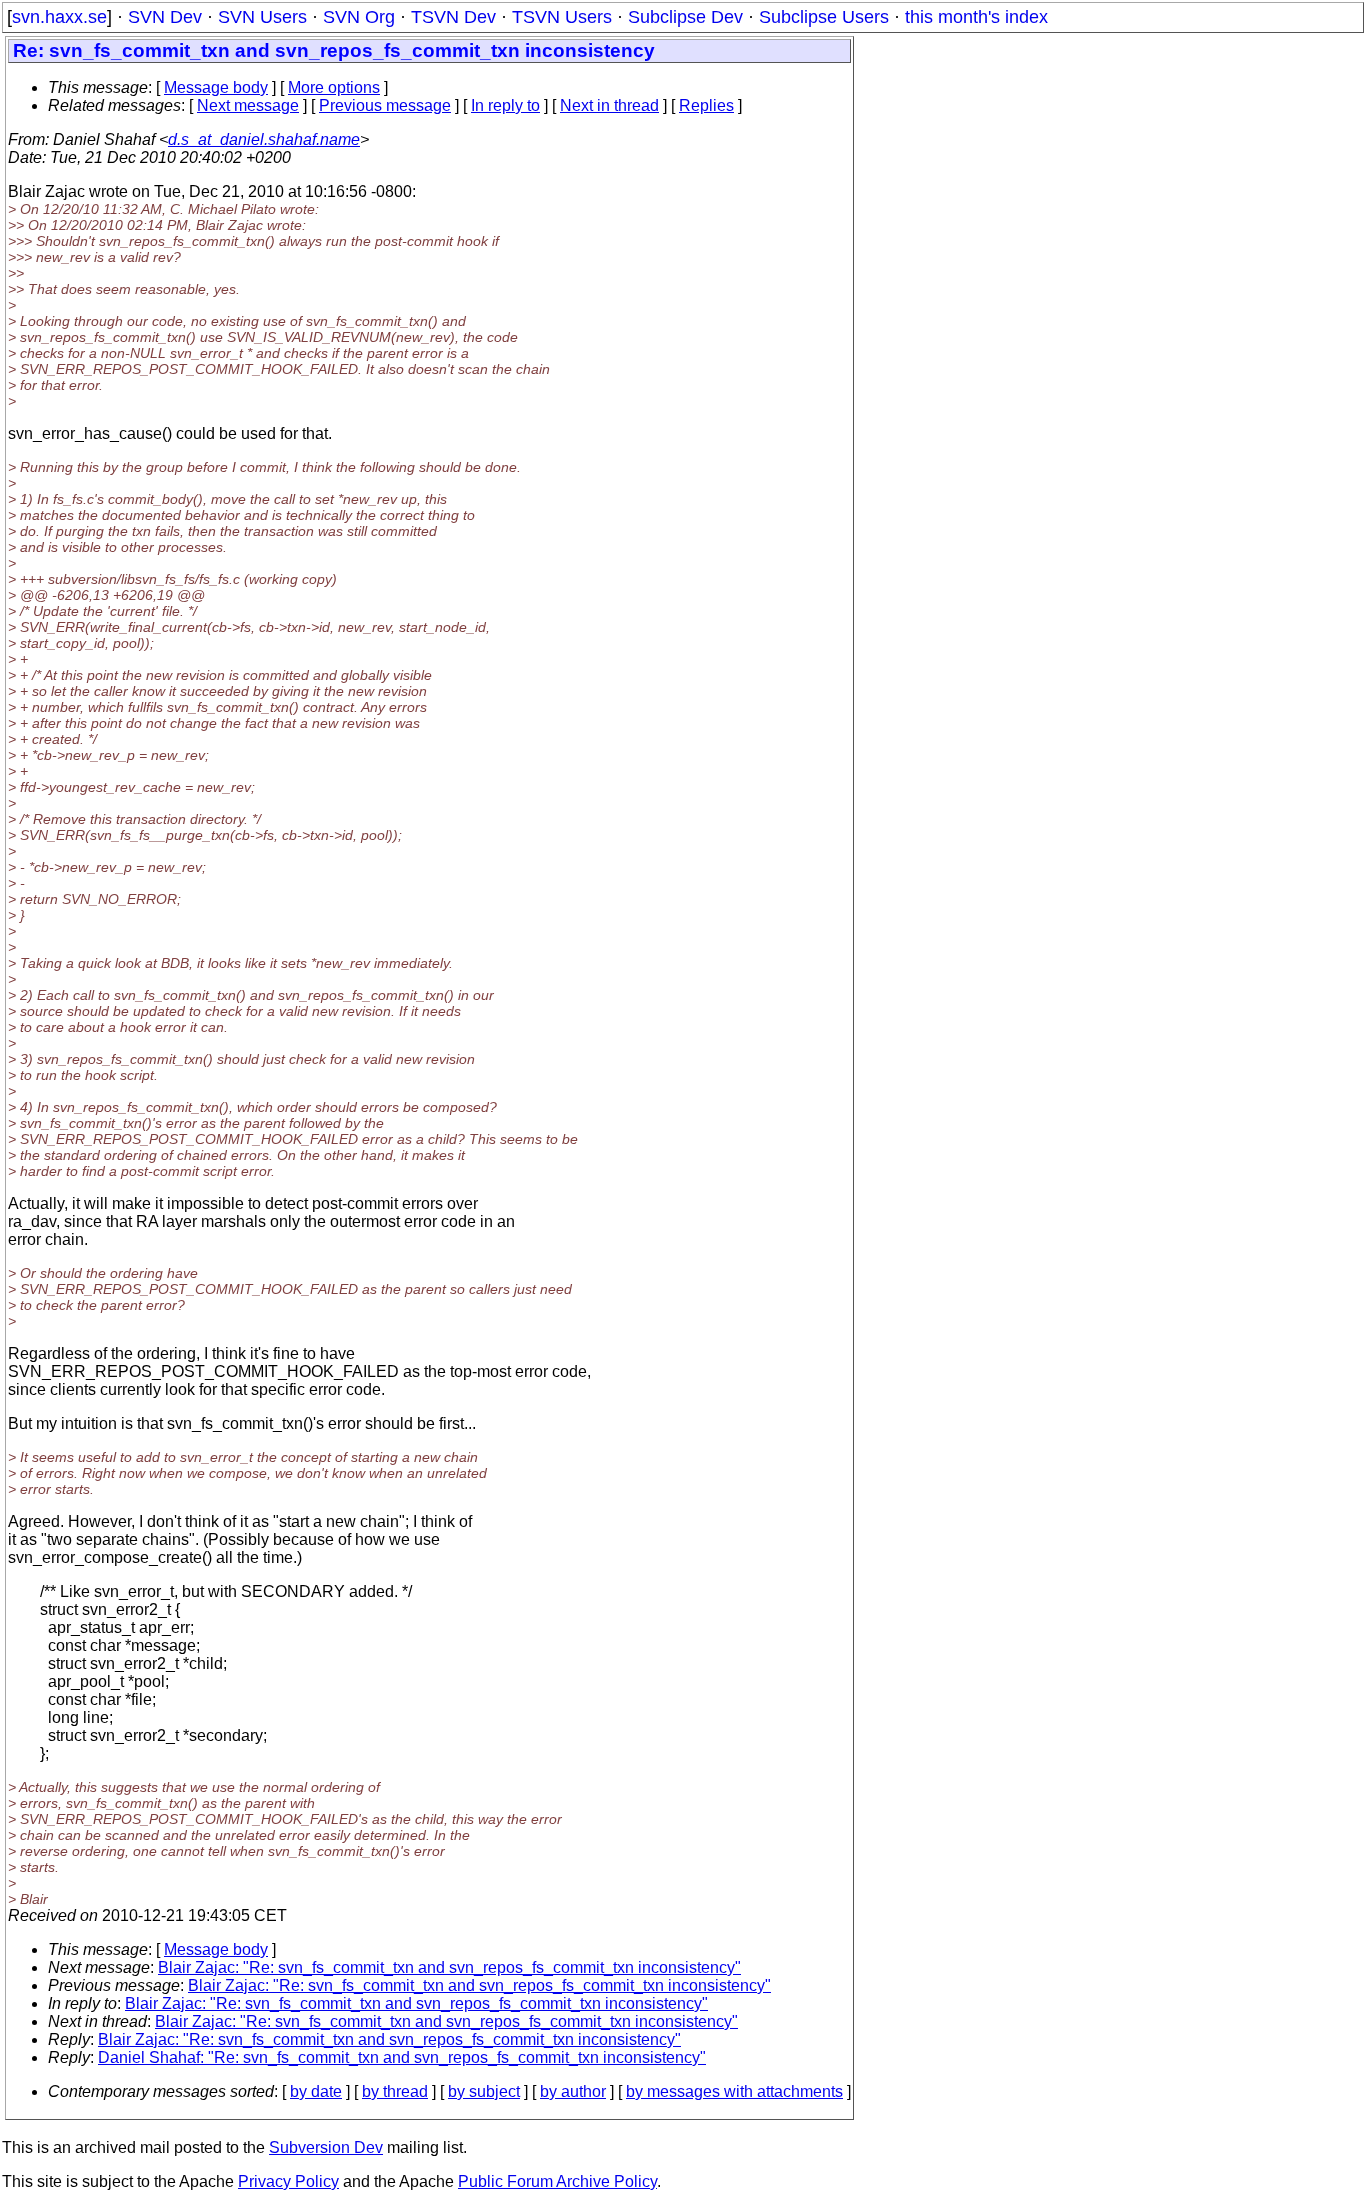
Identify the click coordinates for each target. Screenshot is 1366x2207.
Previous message (385, 105)
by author (573, 2091)
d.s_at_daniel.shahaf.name (264, 139)
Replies (706, 105)
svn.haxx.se (59, 17)
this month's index (976, 17)
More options (334, 87)
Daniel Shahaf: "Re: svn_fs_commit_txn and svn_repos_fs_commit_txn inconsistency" (402, 2057)
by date (316, 2091)
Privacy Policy (288, 2181)
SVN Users (262, 17)
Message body (216, 87)
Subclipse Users (824, 17)
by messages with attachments (734, 2091)
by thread (395, 2091)
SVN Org (359, 17)
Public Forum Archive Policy (557, 2181)
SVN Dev (165, 17)
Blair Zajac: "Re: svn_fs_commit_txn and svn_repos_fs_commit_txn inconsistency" (449, 1967)
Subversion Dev (326, 2147)
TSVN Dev (453, 17)
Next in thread (609, 105)
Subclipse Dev (685, 17)
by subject (484, 2091)
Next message (248, 105)
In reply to (505, 105)
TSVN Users (562, 17)
